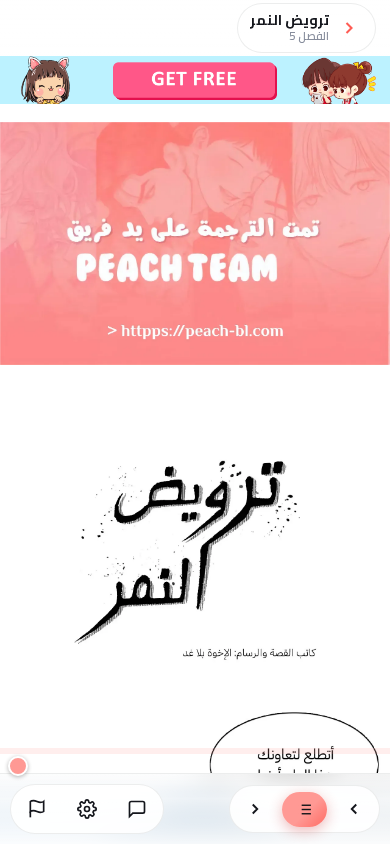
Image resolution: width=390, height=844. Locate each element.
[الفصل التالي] (255, 809)
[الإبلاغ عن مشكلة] (37, 809)
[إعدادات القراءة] (87, 809)
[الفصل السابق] (354, 809)
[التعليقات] (137, 809)
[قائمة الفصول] (304, 809)
